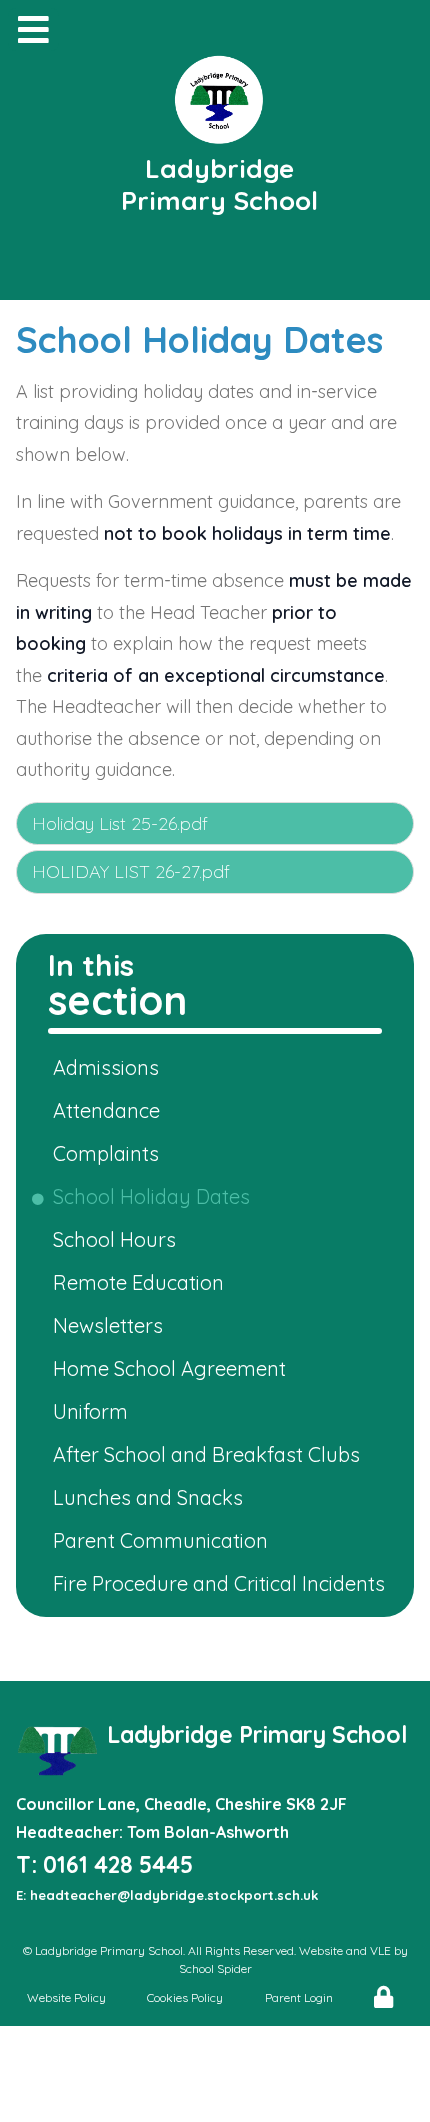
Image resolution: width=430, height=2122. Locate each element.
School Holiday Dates (155, 1196)
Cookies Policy (185, 1997)
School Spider (215, 1968)
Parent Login (299, 1997)
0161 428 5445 (118, 1864)
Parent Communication (164, 1540)
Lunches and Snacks (151, 1497)
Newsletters (111, 1325)
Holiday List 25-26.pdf (120, 823)
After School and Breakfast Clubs (210, 1454)
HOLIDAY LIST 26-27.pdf (131, 871)
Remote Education (142, 1282)
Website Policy (66, 1997)
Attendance (110, 1110)
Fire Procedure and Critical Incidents (222, 1583)
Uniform (94, 1411)
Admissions (109, 1067)
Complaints (109, 1153)
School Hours (118, 1239)
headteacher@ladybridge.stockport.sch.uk (174, 1895)
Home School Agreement (173, 1368)
